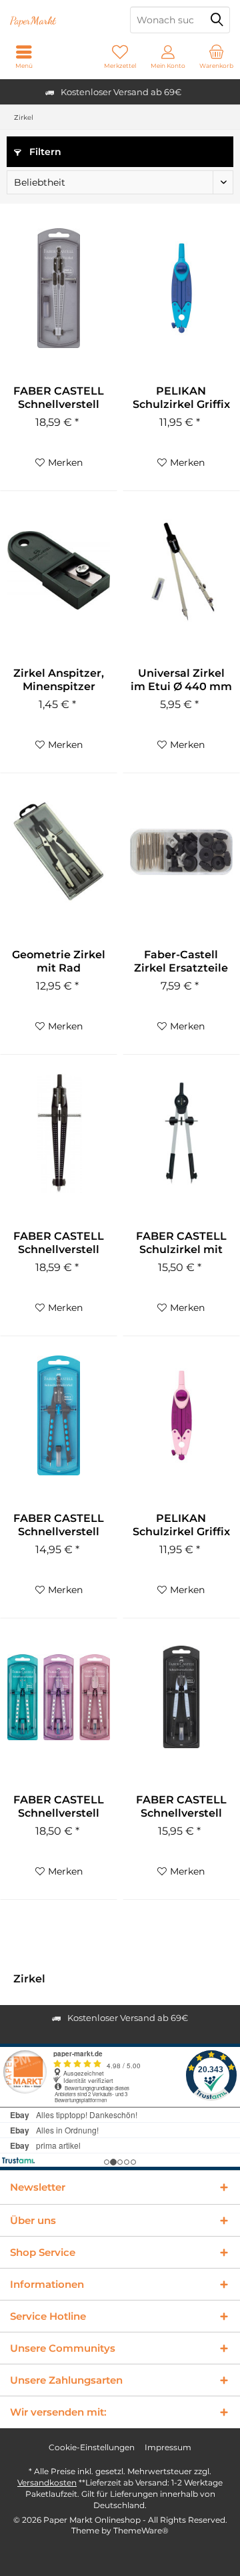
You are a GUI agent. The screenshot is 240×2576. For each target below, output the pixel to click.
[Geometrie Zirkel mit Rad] (59, 852)
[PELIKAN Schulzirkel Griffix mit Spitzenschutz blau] (181, 288)
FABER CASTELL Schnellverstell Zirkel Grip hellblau (181, 1807)
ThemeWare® (141, 2530)
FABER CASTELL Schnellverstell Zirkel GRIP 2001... (59, 398)
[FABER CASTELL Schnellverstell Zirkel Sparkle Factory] (59, 1697)
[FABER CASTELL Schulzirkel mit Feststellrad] (181, 1133)
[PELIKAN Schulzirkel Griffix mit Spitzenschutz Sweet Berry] (181, 1415)
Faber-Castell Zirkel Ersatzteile (181, 961)
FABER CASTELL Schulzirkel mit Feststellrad (181, 1243)
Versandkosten (47, 2483)
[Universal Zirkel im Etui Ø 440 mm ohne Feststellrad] (181, 570)
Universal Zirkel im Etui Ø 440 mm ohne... (181, 680)
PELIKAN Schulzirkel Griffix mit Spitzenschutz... (181, 1525)
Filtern (44, 152)
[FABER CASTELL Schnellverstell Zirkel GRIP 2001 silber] (59, 288)
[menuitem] (216, 57)
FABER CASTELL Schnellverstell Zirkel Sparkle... (59, 1807)
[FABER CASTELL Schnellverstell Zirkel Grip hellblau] (181, 1697)
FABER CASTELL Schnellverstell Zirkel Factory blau (59, 1525)
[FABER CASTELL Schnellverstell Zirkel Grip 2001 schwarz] (59, 1133)
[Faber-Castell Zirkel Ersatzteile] (181, 852)
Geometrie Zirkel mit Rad (59, 961)
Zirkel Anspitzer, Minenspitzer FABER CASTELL (59, 680)
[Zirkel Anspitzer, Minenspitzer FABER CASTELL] (59, 570)
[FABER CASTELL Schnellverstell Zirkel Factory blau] (59, 1415)
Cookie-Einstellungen (92, 2447)
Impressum (168, 2447)
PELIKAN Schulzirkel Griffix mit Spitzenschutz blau (181, 398)
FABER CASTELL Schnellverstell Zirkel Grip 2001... (59, 1243)
